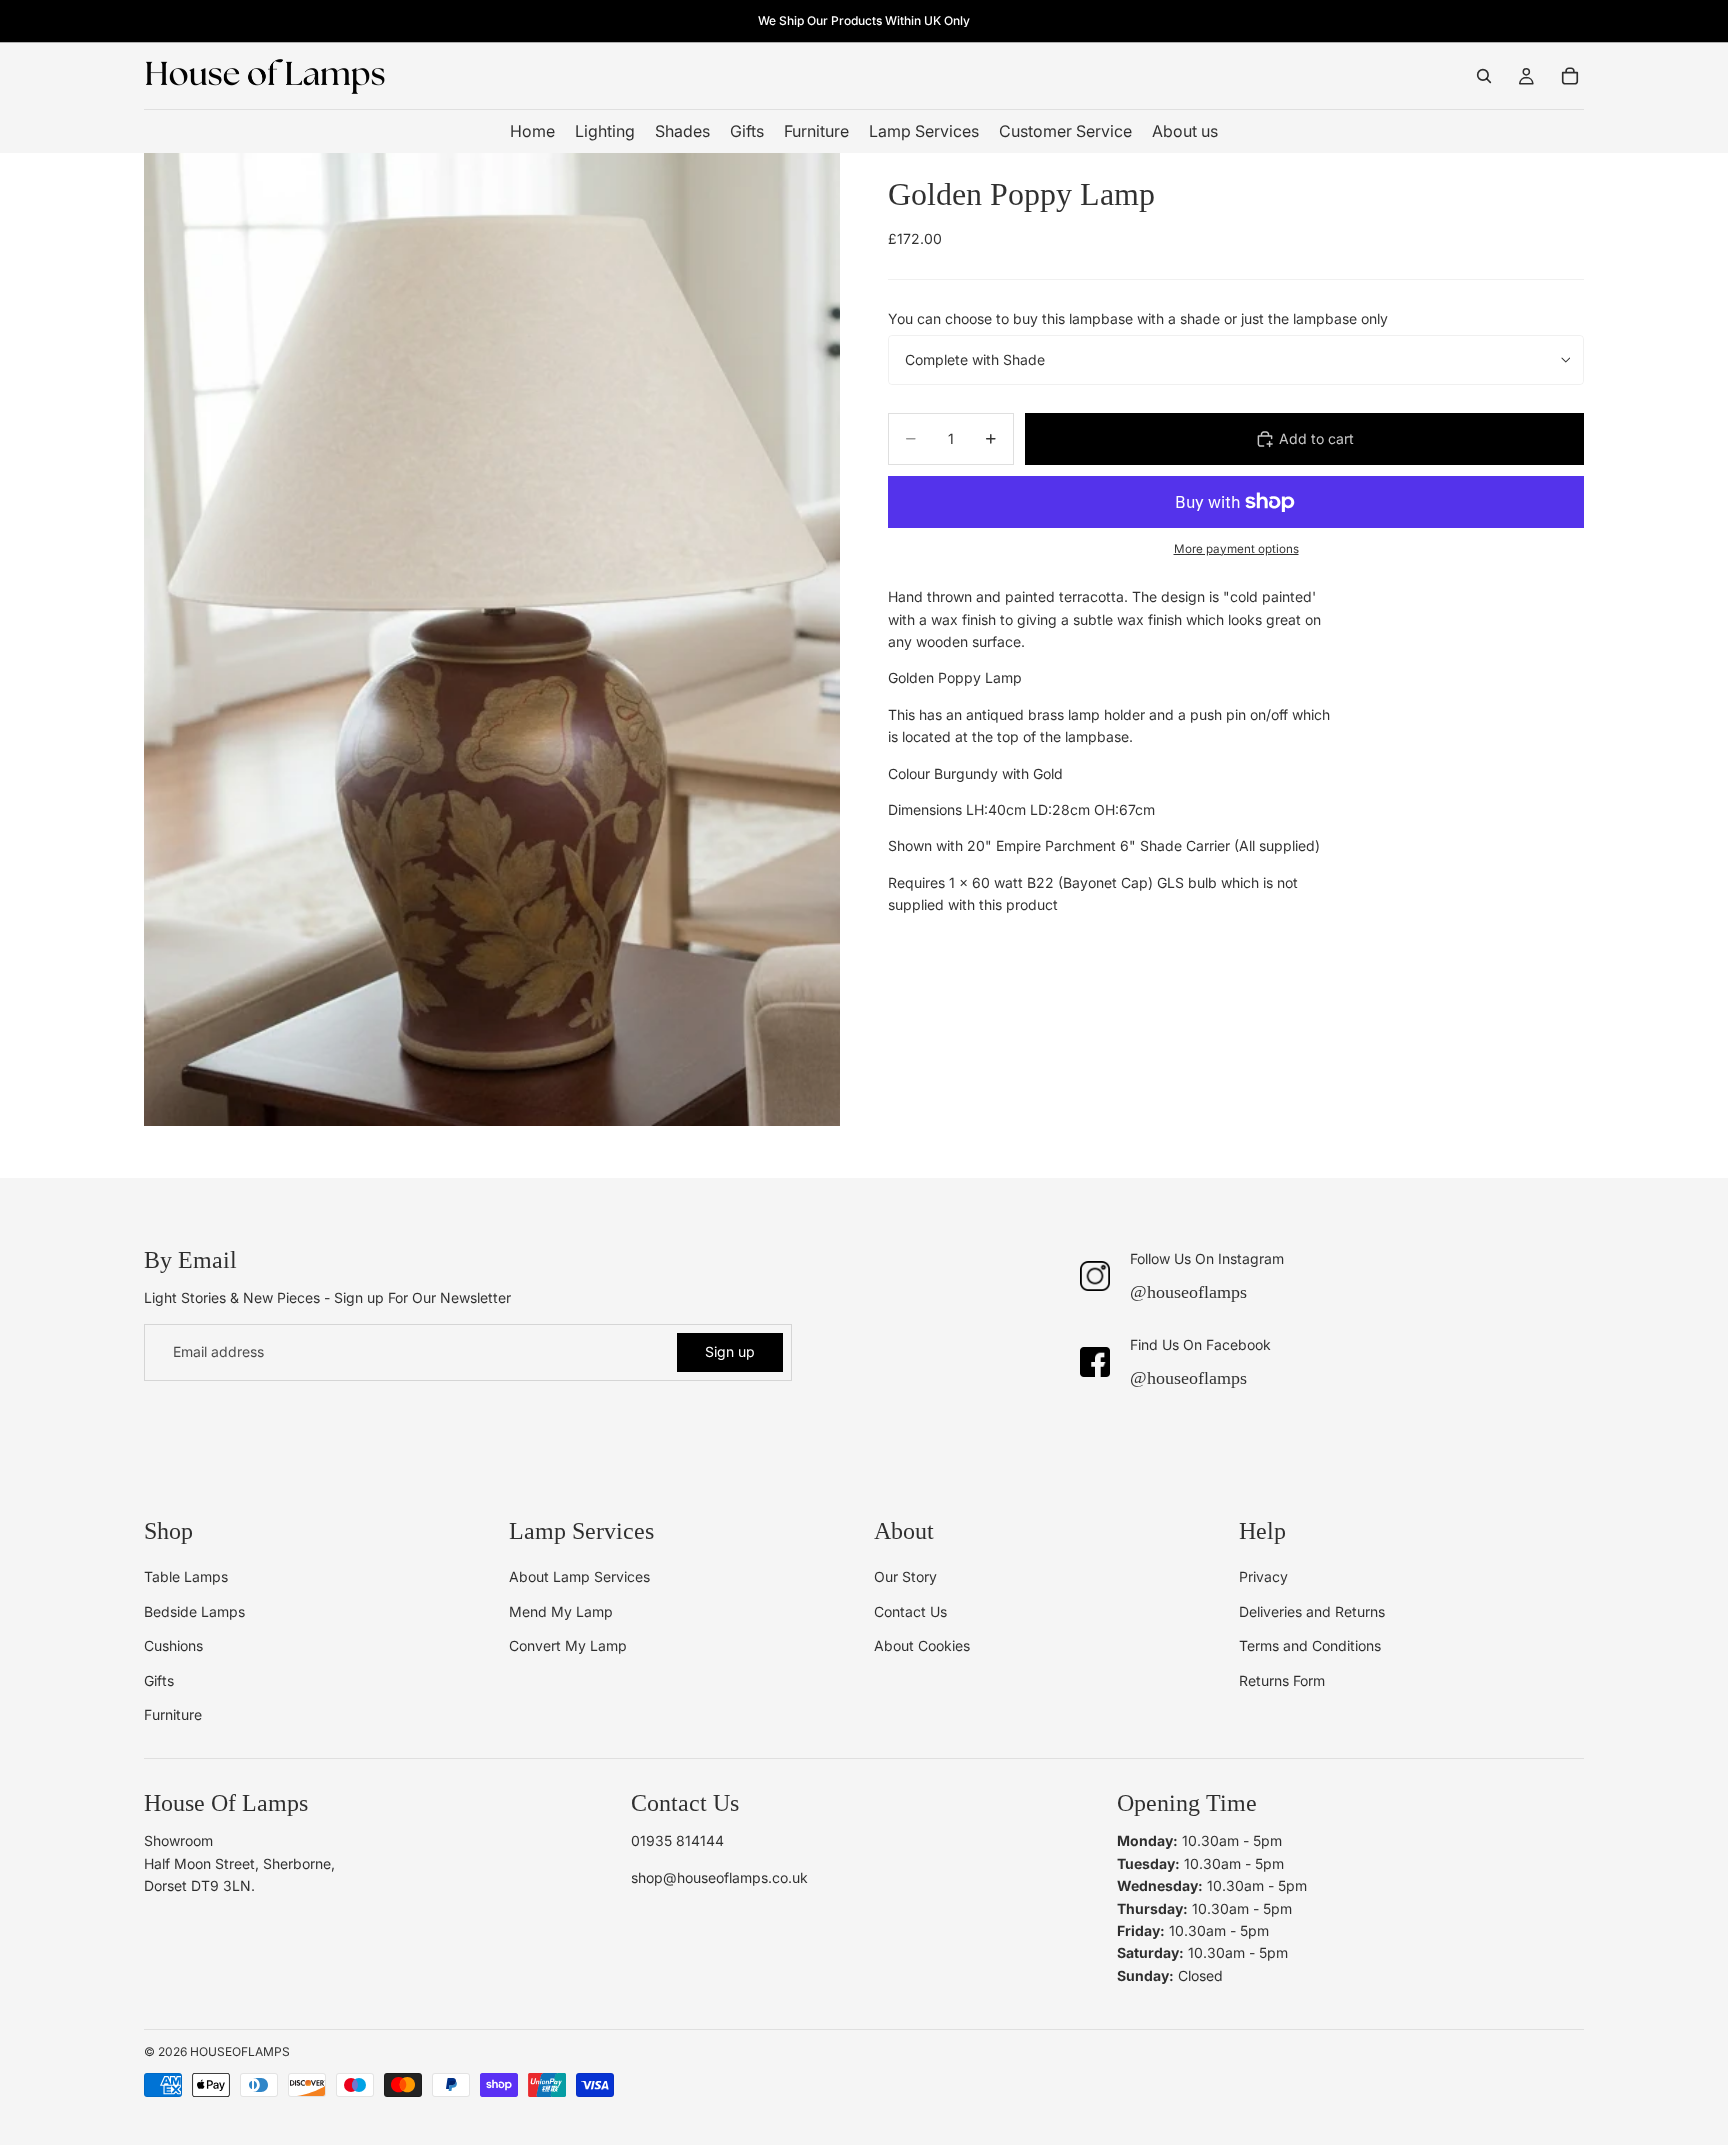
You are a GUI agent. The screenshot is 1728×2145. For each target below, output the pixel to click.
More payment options (1236, 549)
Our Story (905, 1576)
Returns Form (1282, 1680)
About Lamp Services (579, 1576)
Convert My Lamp (568, 1645)
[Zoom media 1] (492, 639)
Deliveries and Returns (1312, 1611)
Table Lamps (186, 1576)
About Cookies (922, 1645)
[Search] (1484, 76)
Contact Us (910, 1611)
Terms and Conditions (1310, 1645)
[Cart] (1570, 76)
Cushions (173, 1645)
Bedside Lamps (194, 1611)
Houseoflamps (240, 2051)
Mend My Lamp (561, 1611)
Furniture (173, 1714)
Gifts (159, 1680)
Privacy (1263, 1576)
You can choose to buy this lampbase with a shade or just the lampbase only (1138, 318)
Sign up (730, 1351)
